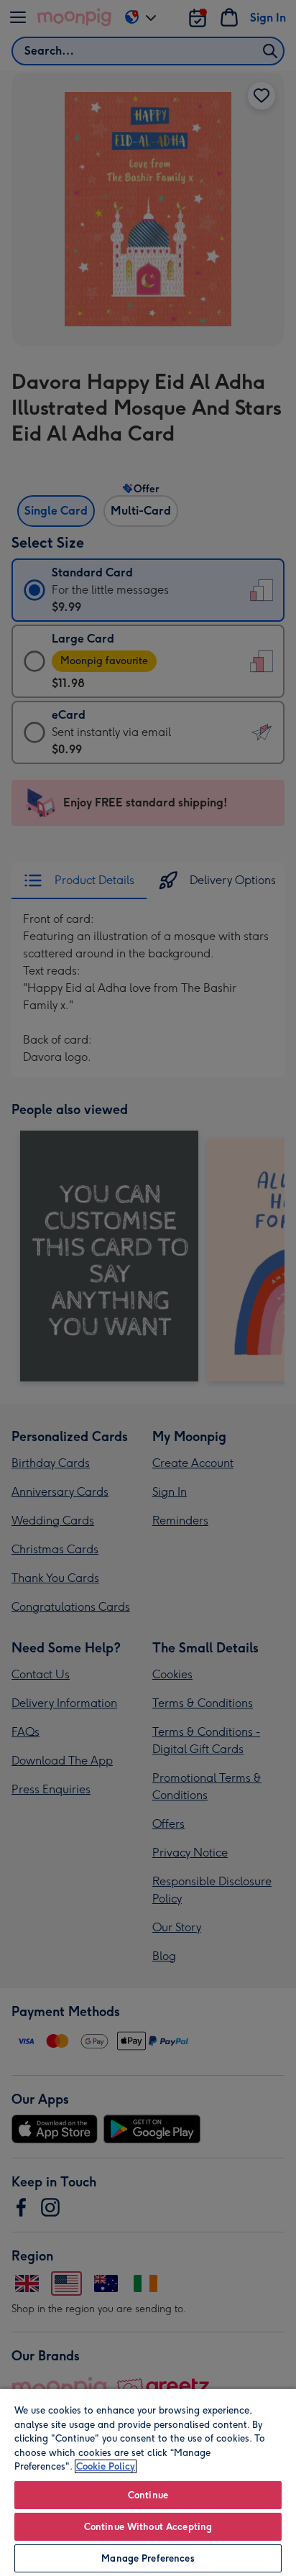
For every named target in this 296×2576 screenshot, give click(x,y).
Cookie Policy (106, 2466)
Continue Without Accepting (148, 2527)
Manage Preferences (148, 2558)
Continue (148, 2495)
